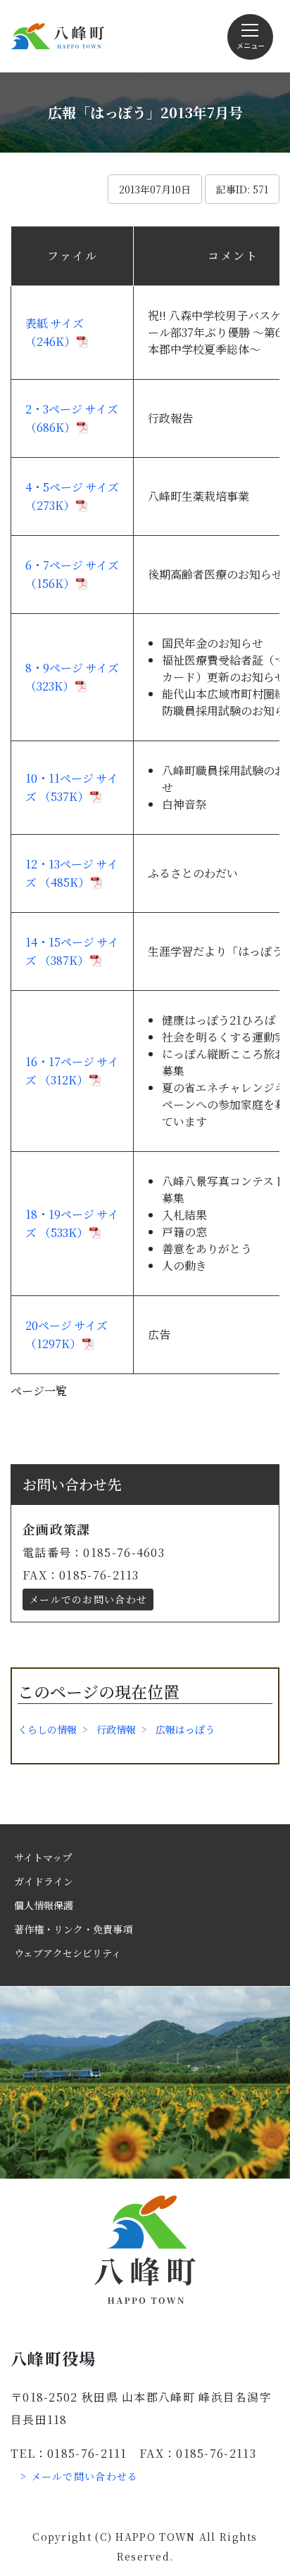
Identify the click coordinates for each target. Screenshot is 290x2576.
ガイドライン (44, 1881)
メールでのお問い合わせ (88, 1599)
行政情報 (116, 1729)
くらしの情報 (47, 1729)
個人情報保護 (44, 1905)
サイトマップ (43, 1857)
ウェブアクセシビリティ (68, 1953)
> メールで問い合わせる (80, 2476)
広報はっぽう (185, 1729)
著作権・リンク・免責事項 (73, 1929)
